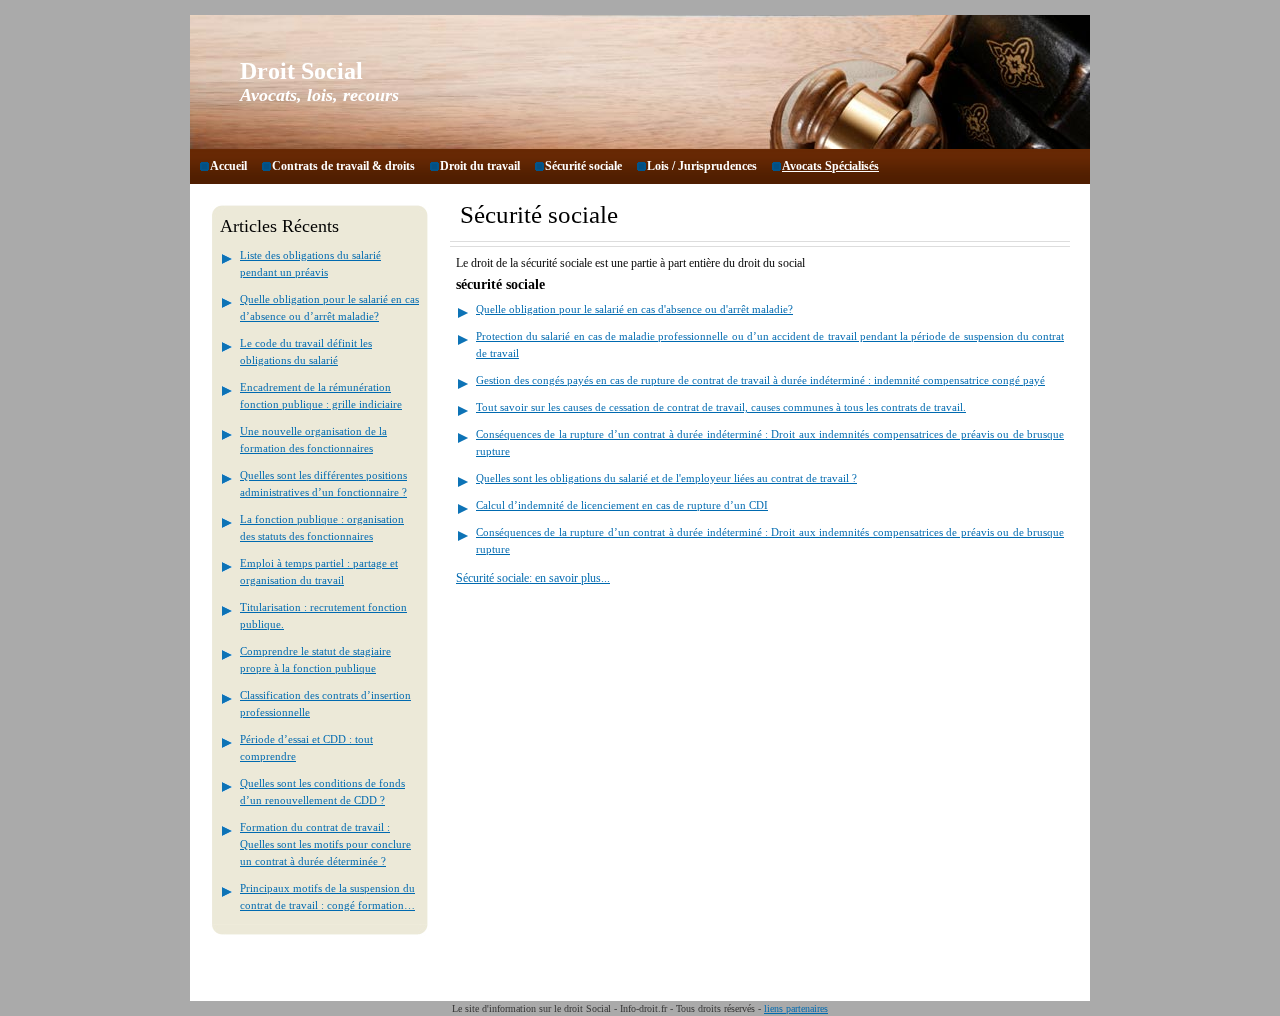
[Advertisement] (621, 773)
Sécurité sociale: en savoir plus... (533, 578)
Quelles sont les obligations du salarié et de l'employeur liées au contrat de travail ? (666, 478)
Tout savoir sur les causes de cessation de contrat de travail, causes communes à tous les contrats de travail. (721, 407)
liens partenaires (796, 1008)
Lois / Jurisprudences (702, 166)
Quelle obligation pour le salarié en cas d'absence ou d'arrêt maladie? (634, 309)
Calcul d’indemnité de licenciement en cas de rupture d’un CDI (622, 505)
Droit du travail (480, 166)
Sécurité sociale (583, 166)
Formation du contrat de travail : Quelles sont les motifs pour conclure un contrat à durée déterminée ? (325, 844)
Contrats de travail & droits (343, 166)
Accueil (228, 166)
